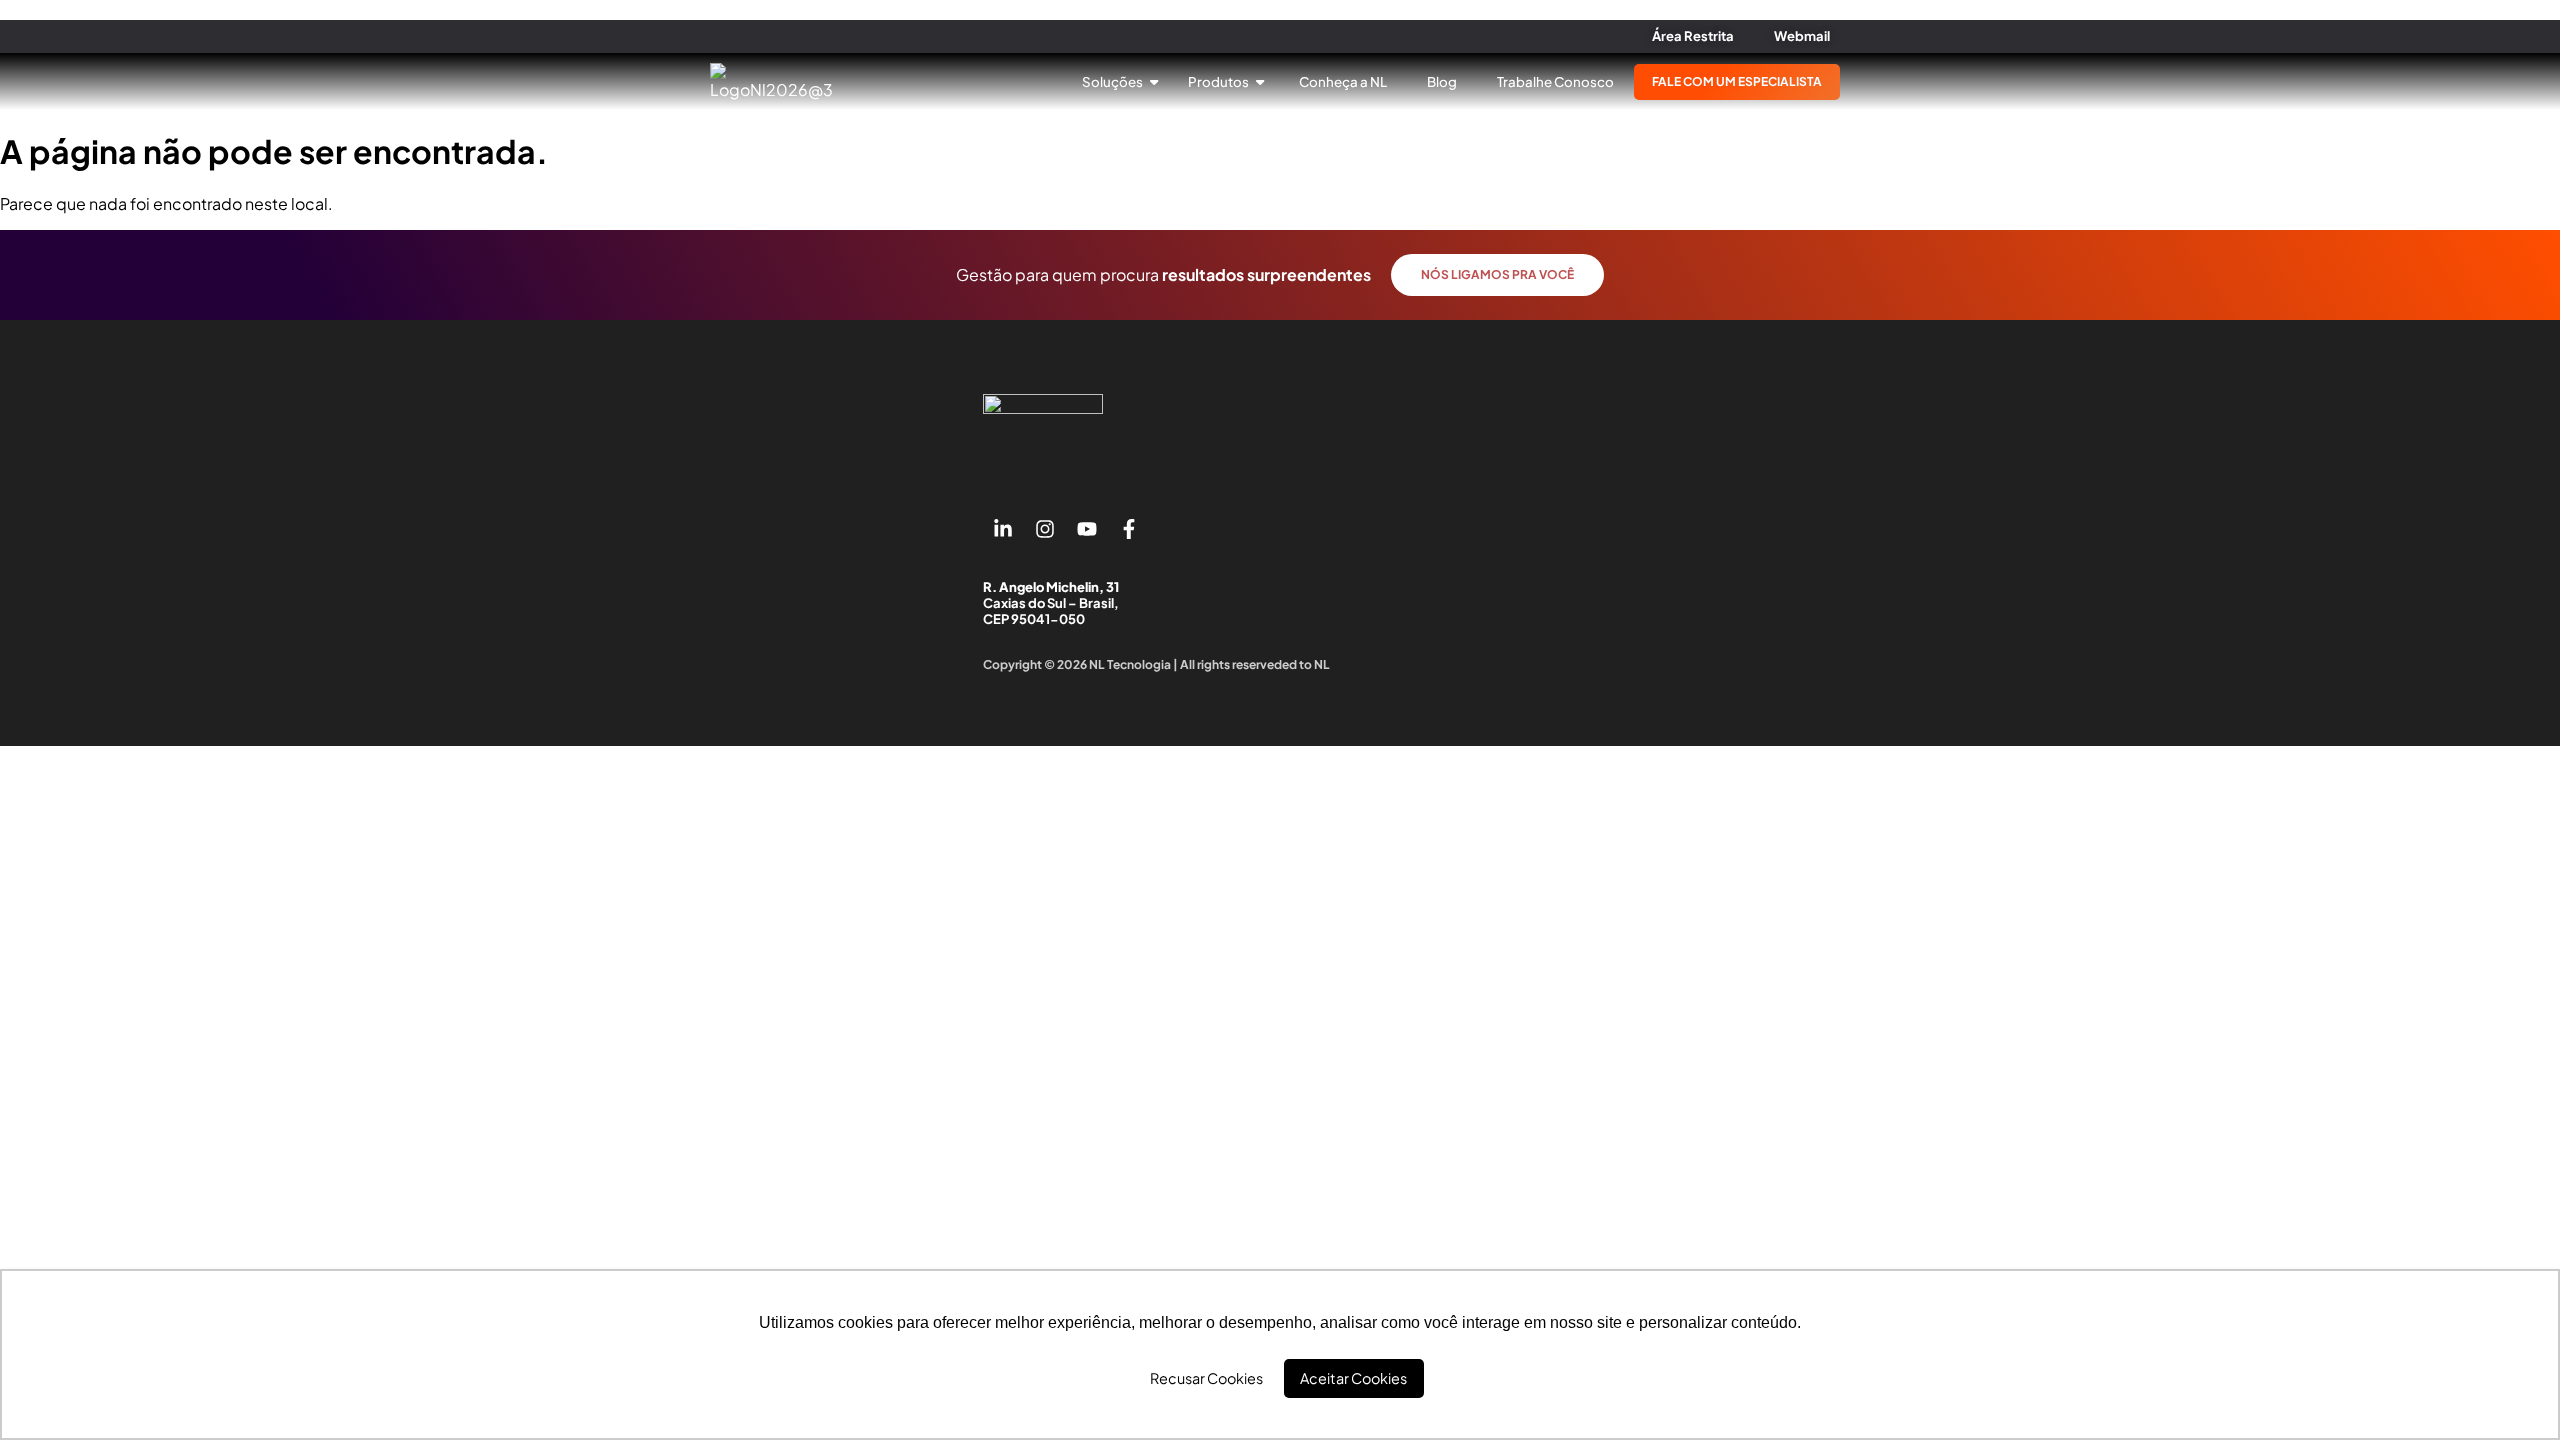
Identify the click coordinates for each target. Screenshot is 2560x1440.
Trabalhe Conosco (1555, 81)
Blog (1442, 81)
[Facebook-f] (1129, 529)
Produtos (1219, 81)
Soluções (1113, 81)
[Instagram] (1045, 529)
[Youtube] (1087, 529)
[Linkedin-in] (1003, 529)
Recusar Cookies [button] (1206, 1378)
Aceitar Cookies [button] (1353, 1378)
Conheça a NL (1343, 81)
